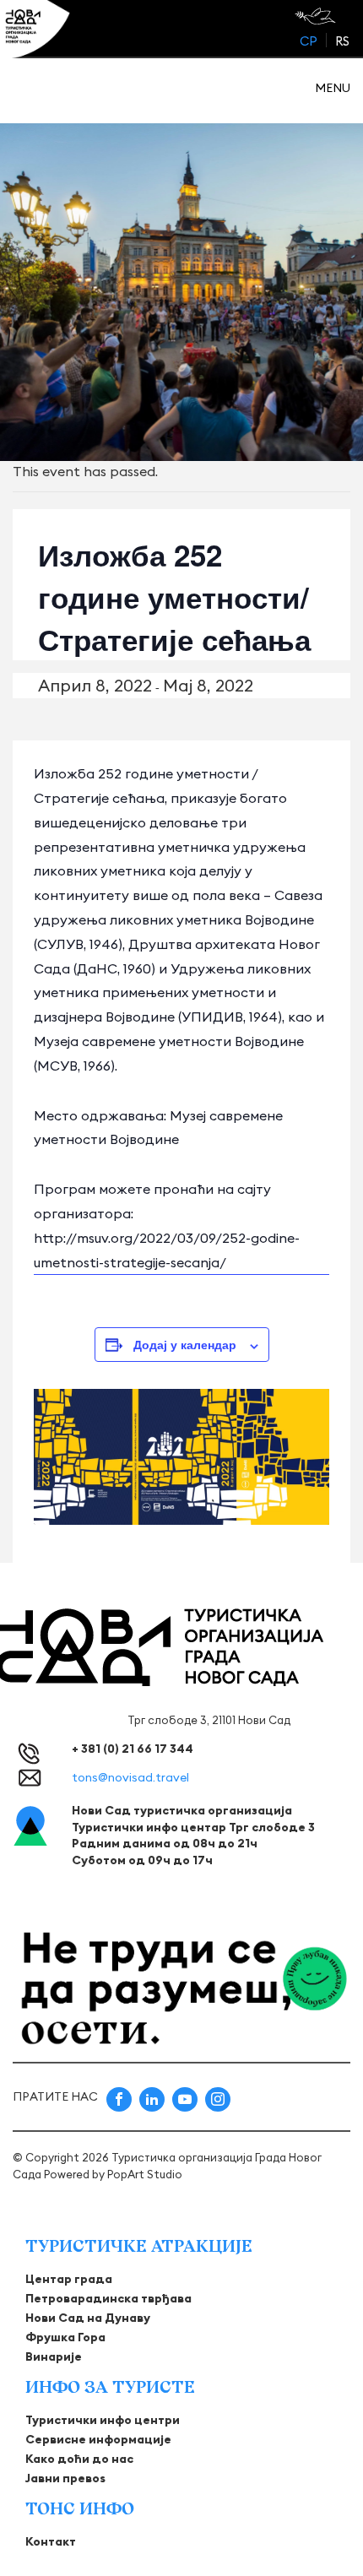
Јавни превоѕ (65, 2478)
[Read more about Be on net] (317, 16)
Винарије (54, 2356)
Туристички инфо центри (103, 2420)
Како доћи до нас (79, 2459)
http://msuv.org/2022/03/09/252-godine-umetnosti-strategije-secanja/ (167, 1250)
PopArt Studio (145, 2174)
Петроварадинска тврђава (108, 2298)
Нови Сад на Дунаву (88, 2318)
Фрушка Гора (65, 2337)
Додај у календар (185, 1344)
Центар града (69, 2279)
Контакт (51, 2541)
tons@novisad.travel (130, 1777)
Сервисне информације (98, 2439)
